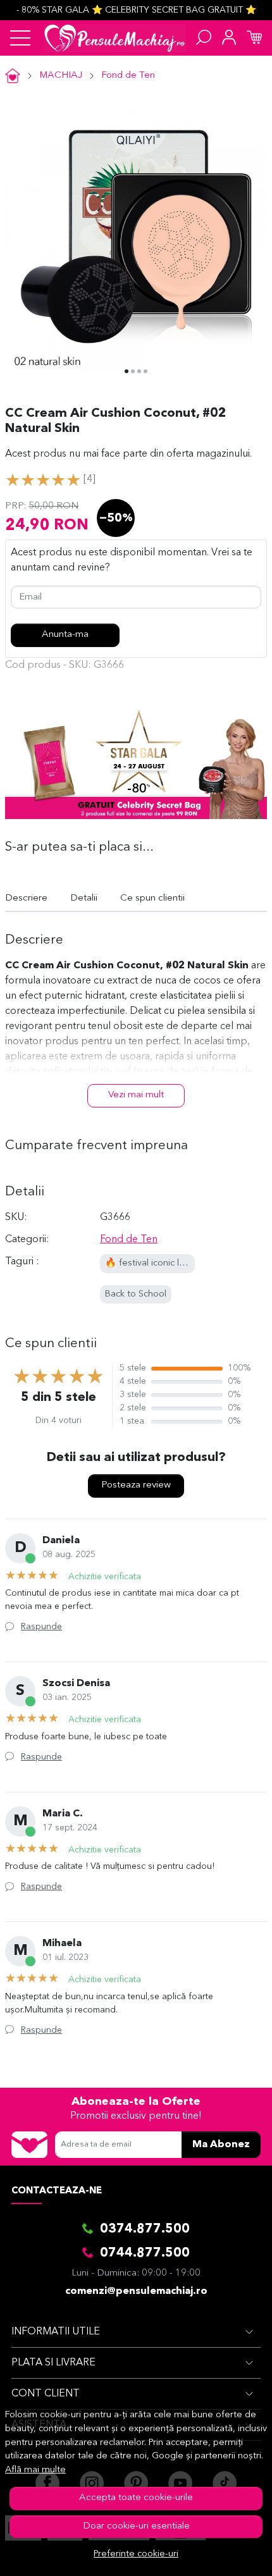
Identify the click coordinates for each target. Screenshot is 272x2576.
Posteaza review (136, 1485)
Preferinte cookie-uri (136, 2554)
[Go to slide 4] (145, 371)
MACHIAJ (61, 76)
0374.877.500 (145, 2229)
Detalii (84, 898)
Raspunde (41, 1627)
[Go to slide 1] (127, 371)
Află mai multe (35, 2470)
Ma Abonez (221, 2145)
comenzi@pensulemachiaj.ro (136, 2291)
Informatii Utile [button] (56, 2332)
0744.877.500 (145, 2253)
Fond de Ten (128, 76)
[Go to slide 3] (139, 371)
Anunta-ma (65, 635)
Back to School (136, 1294)
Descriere (26, 898)
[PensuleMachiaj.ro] (115, 38)
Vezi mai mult (136, 1095)
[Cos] (254, 38)
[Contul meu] (229, 38)
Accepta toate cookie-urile (136, 2498)
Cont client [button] (46, 2394)
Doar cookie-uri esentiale (136, 2526)
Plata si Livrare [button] (53, 2363)
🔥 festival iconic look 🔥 (157, 1263)
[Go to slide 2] (133, 371)
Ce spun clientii (152, 898)
